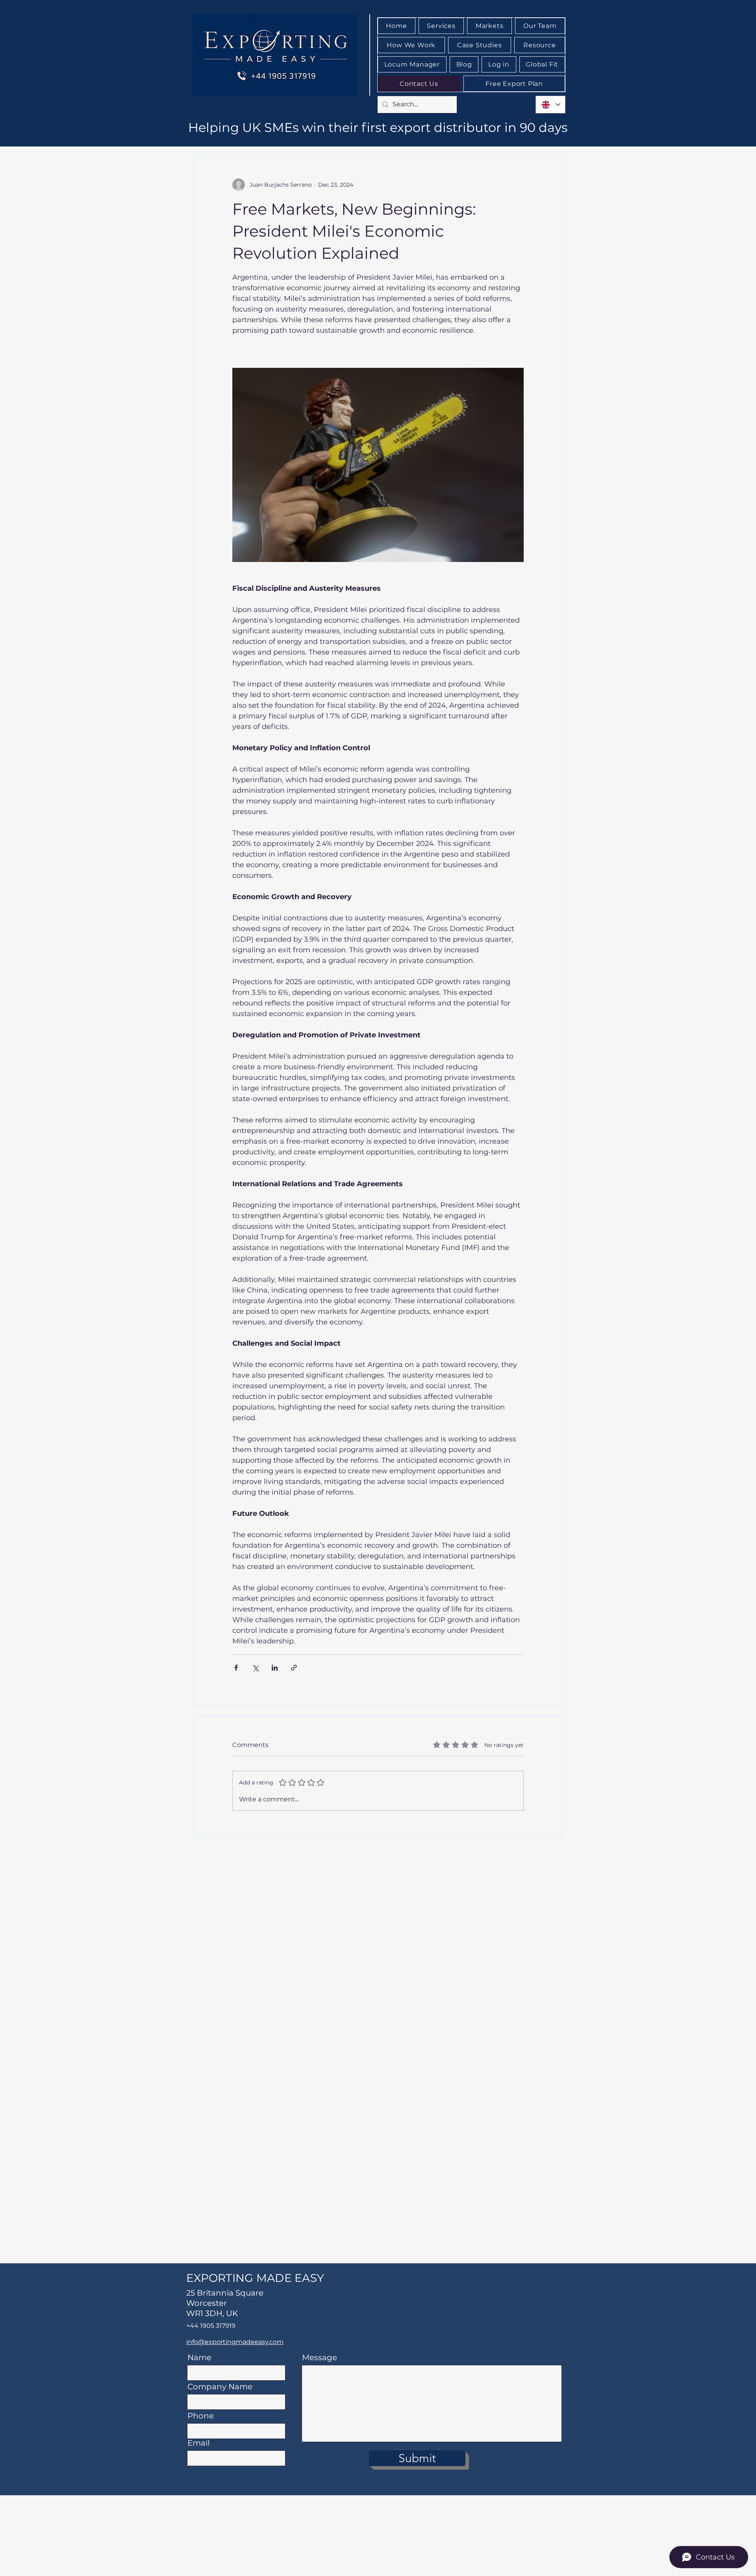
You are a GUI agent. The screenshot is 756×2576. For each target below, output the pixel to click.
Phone (201, 2416)
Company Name (220, 2387)
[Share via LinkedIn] (275, 1668)
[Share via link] (294, 1668)
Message (320, 2357)
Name (199, 2357)
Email (198, 2443)
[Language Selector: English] (550, 105)
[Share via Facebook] (236, 1668)
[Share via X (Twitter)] (255, 1668)
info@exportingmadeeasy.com (235, 2342)
